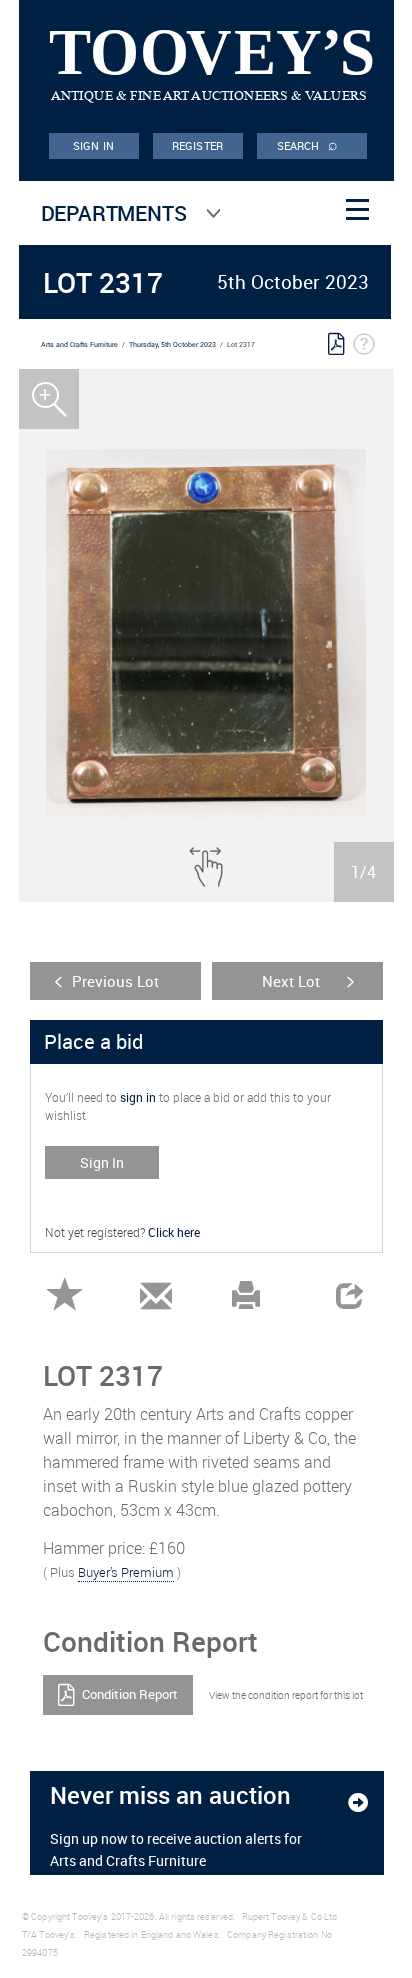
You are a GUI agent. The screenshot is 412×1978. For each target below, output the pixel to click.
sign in (138, 1097)
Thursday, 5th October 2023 (172, 344)
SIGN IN (93, 145)
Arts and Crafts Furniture (79, 344)
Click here (174, 1232)
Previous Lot (115, 981)
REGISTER (197, 145)
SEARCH (308, 144)
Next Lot (291, 981)
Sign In (102, 1162)
